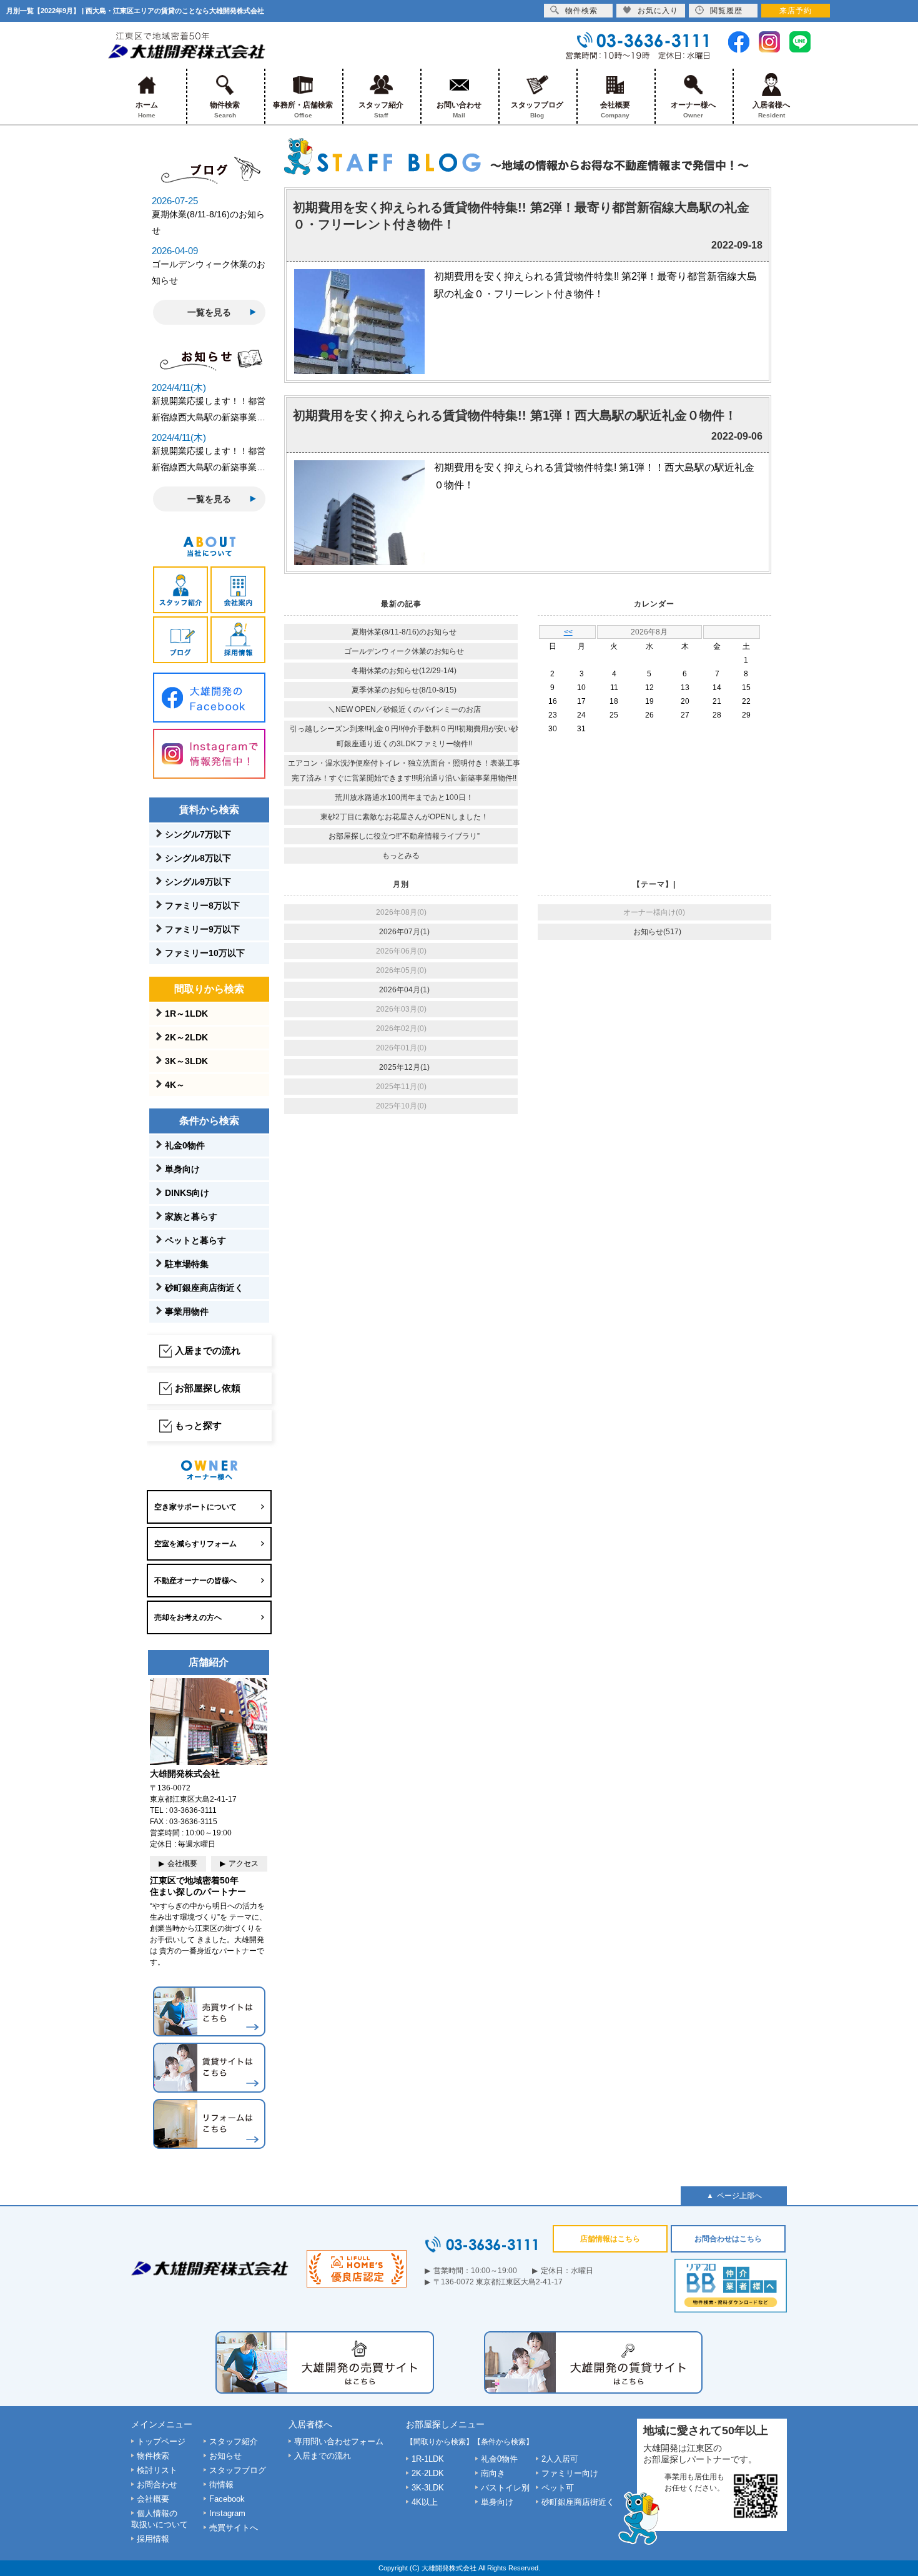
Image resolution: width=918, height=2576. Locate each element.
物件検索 (225, 110)
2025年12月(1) (404, 1067)
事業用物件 (187, 1311)
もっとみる (401, 856)
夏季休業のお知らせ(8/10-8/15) (404, 690)
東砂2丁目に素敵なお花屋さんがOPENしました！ (404, 817)
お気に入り (658, 11)
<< (568, 632)
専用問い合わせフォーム (339, 2441)
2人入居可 (560, 2459)
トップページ (161, 2441)
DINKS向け (187, 1193)
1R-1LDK (428, 2459)
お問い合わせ (459, 110)
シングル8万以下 (198, 858)
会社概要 (615, 110)
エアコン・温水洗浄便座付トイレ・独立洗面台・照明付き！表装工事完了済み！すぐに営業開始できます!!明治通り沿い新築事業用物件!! (404, 771)
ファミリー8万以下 (202, 906)
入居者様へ (771, 110)
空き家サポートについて (195, 1507)
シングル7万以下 (198, 834)
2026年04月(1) (404, 990)
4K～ (175, 1085)
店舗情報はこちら (610, 2239)
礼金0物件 (185, 1145)
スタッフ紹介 (381, 110)
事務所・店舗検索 (303, 110)
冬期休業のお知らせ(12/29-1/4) (404, 671)
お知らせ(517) (657, 932)
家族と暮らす (191, 1216)
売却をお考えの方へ (188, 1617)
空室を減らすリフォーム (195, 1544)
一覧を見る (209, 312)
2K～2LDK (186, 1037)
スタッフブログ (537, 110)
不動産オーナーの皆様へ (195, 1581)
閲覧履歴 (726, 11)
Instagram (227, 2513)
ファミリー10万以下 (205, 953)
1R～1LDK (186, 1014)
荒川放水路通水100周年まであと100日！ (404, 797)
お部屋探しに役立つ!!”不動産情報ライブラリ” (404, 836)
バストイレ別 (505, 2488)
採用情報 (153, 2539)
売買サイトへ (234, 2528)
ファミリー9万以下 (202, 929)
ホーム (147, 110)
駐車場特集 (187, 1264)
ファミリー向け (570, 2473)
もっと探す (198, 1425)
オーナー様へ (693, 110)
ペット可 (558, 2488)
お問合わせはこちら (728, 2239)
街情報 (221, 2485)
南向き (493, 2473)
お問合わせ (157, 2485)
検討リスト (157, 2470)
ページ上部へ (739, 2196)
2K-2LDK (428, 2473)
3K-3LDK (428, 2488)
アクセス (244, 1863)
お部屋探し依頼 (208, 1388)
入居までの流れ (208, 1350)
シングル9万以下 (198, 882)
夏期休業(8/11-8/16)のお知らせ (404, 632)
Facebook (227, 2499)
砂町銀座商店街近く (204, 1288)
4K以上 (425, 2502)
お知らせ (225, 2456)
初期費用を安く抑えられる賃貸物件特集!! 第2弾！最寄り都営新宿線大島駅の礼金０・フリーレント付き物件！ (521, 216)
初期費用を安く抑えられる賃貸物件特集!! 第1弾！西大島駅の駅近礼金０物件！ (515, 415)
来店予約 (796, 11)
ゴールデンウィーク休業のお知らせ (404, 651)
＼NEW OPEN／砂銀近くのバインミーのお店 (404, 709)
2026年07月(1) (404, 932)
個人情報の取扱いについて (160, 2519)
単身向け (182, 1169)
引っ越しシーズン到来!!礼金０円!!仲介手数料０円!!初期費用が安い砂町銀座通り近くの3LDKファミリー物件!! (404, 736)
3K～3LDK (186, 1061)
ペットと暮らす (195, 1240)
